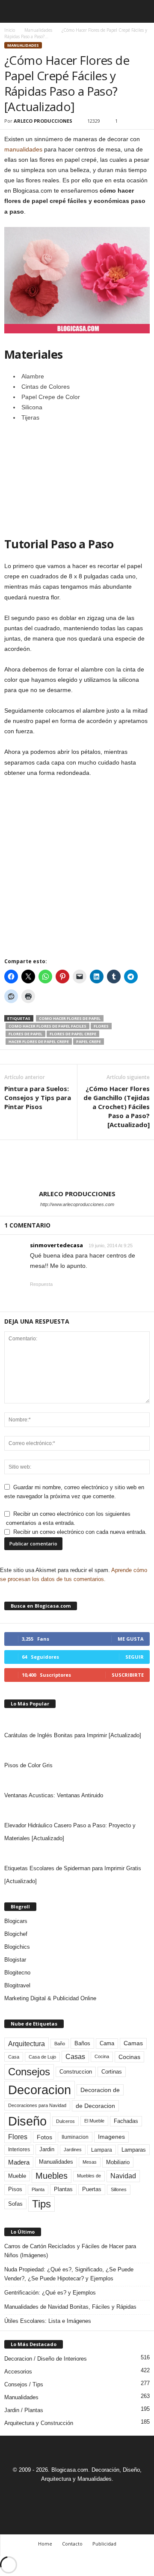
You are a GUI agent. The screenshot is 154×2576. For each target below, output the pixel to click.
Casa (14, 2057)
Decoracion (40, 2090)
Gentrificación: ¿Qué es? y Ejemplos (50, 2293)
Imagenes (111, 2137)
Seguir (135, 1657)
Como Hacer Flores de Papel (70, 1018)
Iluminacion (75, 2137)
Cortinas (112, 2072)
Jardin (47, 2150)
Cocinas (129, 2057)
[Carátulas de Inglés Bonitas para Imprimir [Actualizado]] (77, 1720)
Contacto (72, 2544)
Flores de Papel (25, 1034)
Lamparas (134, 2150)
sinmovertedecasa (56, 1245)
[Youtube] (107, 2495)
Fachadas (126, 2121)
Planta (38, 2189)
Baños (82, 2043)
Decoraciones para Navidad (37, 2105)
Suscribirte (128, 1675)
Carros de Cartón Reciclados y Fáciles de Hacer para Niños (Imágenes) (70, 2251)
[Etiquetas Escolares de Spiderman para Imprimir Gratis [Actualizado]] (77, 1853)
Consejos (29, 2072)
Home (45, 2544)
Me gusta (131, 1639)
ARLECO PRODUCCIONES (43, 121)
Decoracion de (100, 2090)
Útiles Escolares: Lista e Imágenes (48, 2321)
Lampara (102, 2150)
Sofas (15, 2204)
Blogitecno (17, 1973)
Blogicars (16, 1921)
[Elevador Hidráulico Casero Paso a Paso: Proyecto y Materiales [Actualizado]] (77, 1811)
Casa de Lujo (42, 2057)
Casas (75, 2057)
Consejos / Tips (24, 2384)
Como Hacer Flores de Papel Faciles (47, 1026)
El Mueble (94, 2121)
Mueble (17, 2176)
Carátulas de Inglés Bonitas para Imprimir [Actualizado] (73, 1735)
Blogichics (17, 1947)
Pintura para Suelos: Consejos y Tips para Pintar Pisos (38, 1098)
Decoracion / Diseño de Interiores (46, 2359)
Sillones (119, 2189)
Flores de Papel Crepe (73, 1034)
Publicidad (104, 2544)
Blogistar (15, 1960)
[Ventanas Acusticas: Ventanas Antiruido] (77, 1781)
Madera (19, 2162)
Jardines (73, 2150)
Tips (41, 2204)
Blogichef (16, 1934)
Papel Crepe (89, 1042)
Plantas (63, 2189)
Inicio (10, 30)
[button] (141, 12)
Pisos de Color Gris (28, 1765)
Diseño (27, 2121)
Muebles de (89, 2176)
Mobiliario (118, 2162)
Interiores (19, 2150)
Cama (107, 2044)
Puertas (92, 2189)
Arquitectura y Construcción (39, 2423)
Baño (60, 2044)
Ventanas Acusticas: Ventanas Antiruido (54, 1795)
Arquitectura (27, 2044)
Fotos (44, 2137)
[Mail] (68, 2495)
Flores (101, 1026)
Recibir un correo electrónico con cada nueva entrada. (80, 1532)
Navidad (123, 2176)
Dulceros (65, 2121)
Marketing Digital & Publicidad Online (50, 1998)
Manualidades (38, 30)
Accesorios (18, 2372)
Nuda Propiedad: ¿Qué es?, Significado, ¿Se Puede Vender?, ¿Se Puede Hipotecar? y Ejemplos (69, 2274)
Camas (133, 2043)
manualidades (23, 149)
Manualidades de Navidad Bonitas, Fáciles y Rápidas (70, 2307)
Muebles (52, 2176)
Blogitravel (17, 1985)
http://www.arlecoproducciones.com (77, 1204)
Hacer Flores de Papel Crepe (39, 1042)
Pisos (15, 2189)
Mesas (90, 2162)
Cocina (102, 2056)
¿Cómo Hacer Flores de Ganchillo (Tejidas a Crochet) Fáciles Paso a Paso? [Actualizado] (117, 1107)
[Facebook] (48, 2495)
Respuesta (41, 1284)
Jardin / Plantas (24, 2410)
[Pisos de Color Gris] (77, 1751)
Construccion (76, 2072)
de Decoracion (95, 2106)
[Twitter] (88, 2495)
